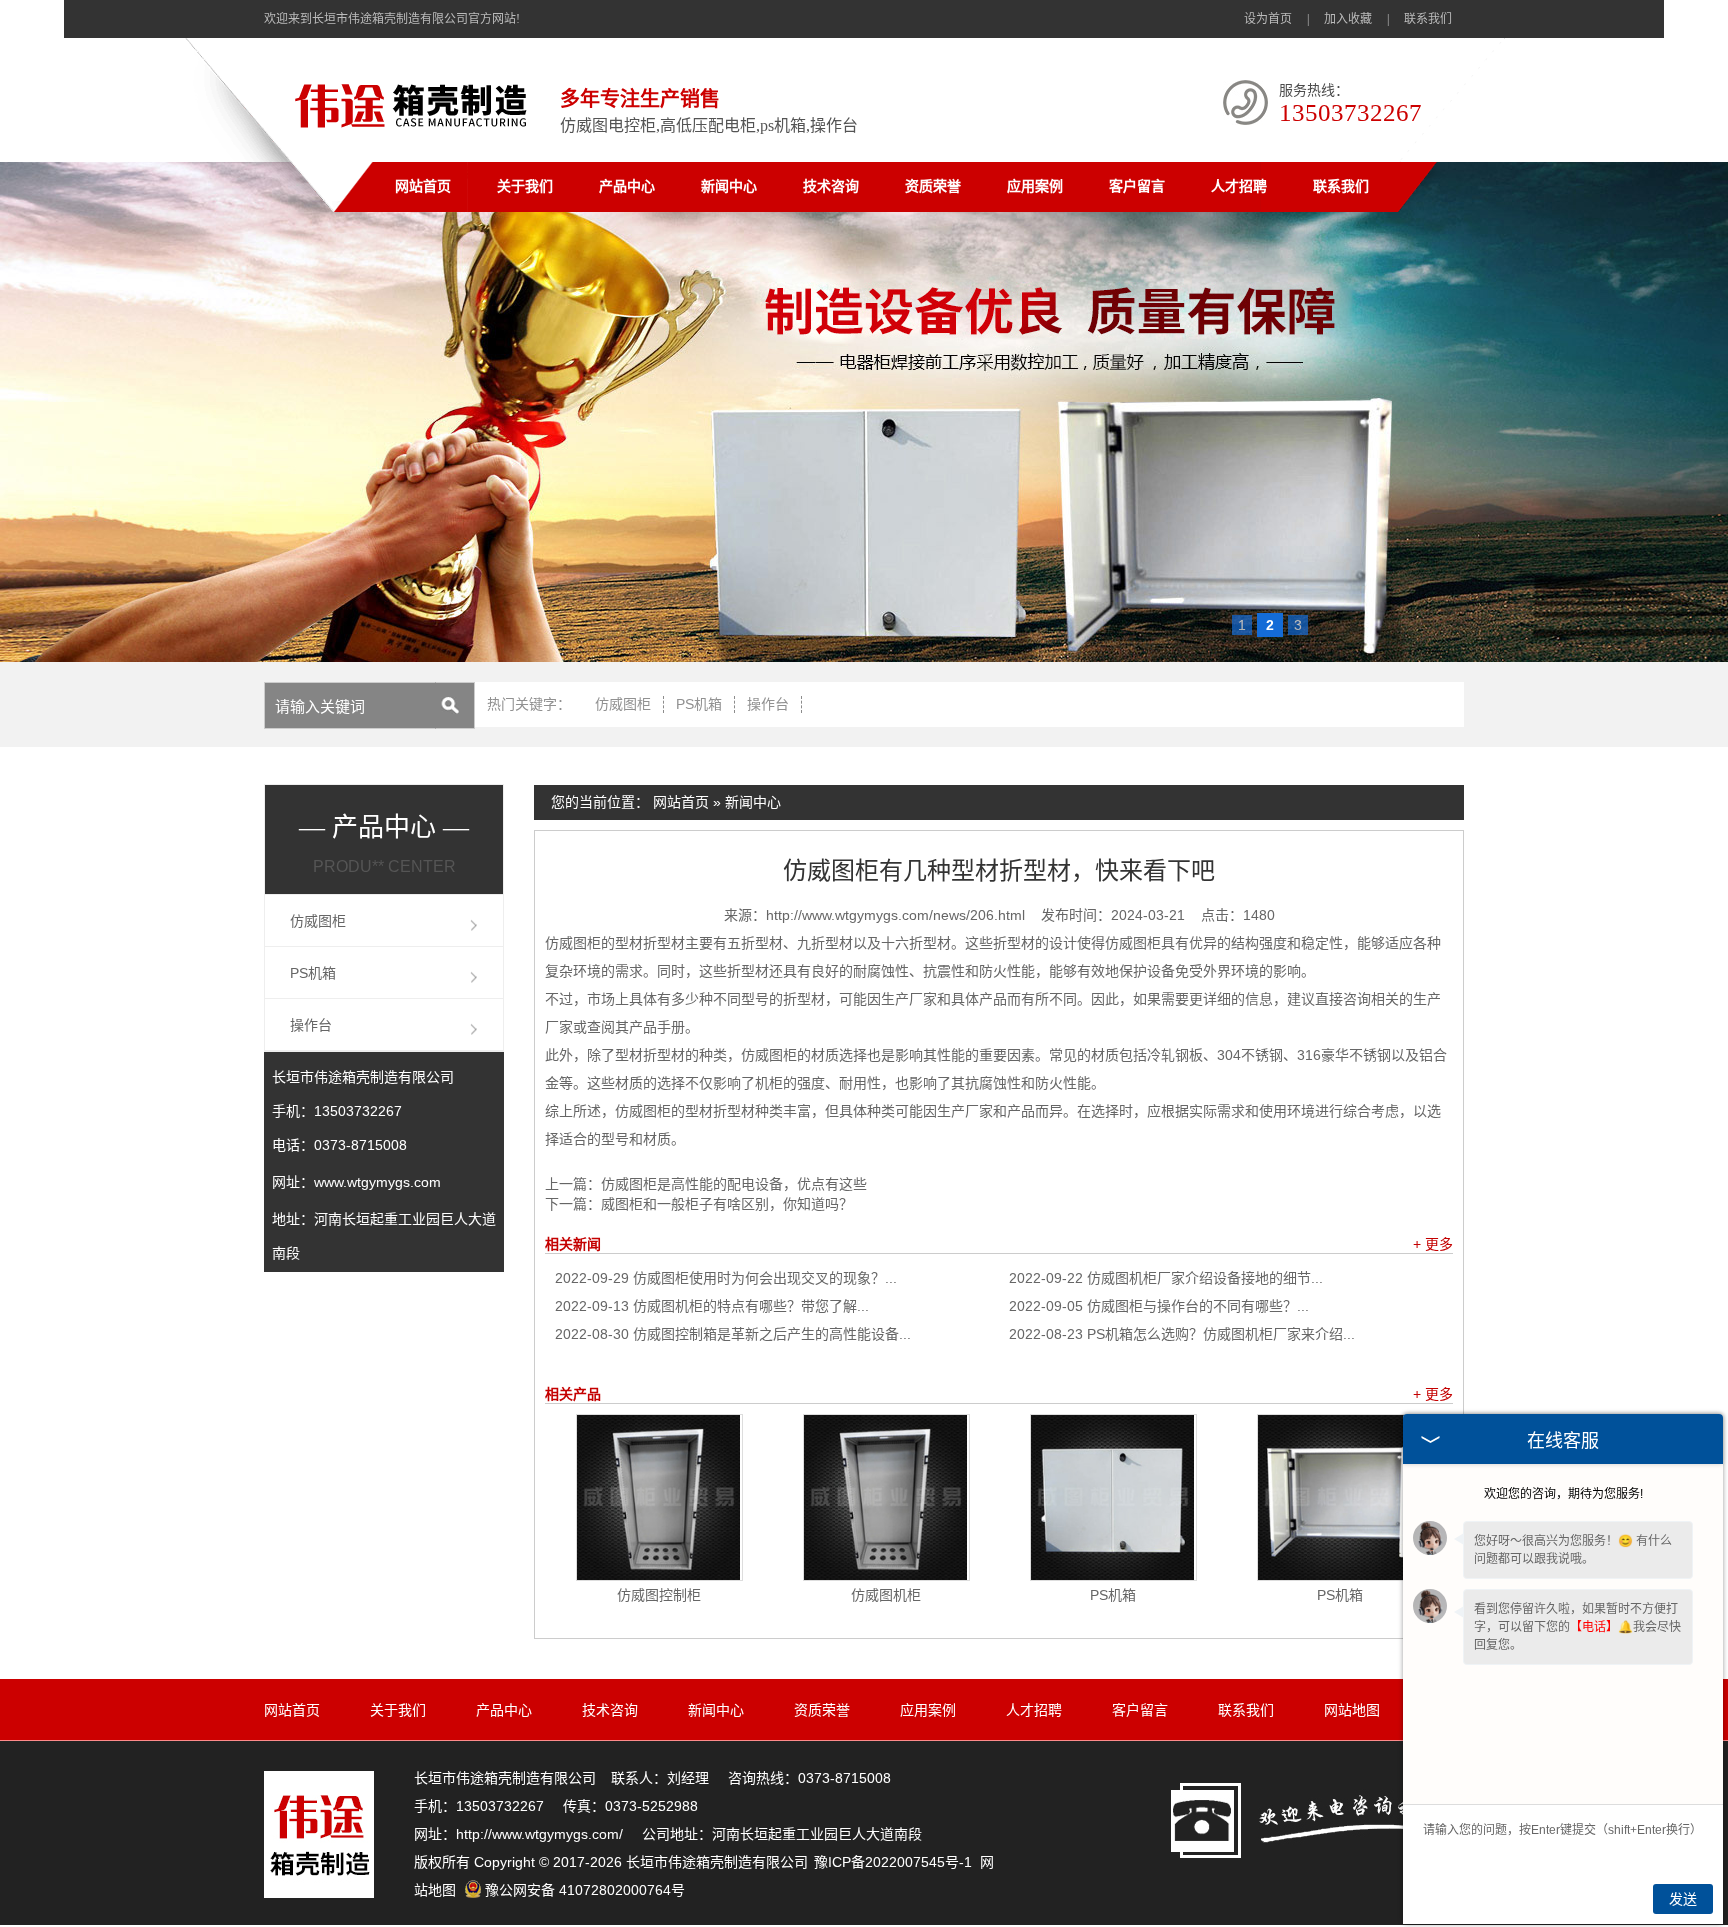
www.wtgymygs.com (377, 1182)
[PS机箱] (1113, 1497)
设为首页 (1268, 19)
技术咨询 (831, 186)
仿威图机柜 (886, 1595)
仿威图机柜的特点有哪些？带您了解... (712, 1306)
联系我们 (1428, 19)
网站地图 (1352, 1710)
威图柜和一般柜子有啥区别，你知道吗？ (727, 1204)
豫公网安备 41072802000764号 (585, 1890)
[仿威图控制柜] (659, 1497)
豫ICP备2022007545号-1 (893, 1862)
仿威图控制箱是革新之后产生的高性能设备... (733, 1334)
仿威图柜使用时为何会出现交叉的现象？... (726, 1278)
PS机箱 (699, 704)
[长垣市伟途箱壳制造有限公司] (415, 131)
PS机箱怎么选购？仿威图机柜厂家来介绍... (1182, 1334)
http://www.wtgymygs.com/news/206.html (895, 915)
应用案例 (1035, 186)
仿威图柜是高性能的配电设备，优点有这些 (734, 1184)
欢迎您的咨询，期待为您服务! (1563, 1494)
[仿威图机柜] (886, 1497)
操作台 (768, 704)
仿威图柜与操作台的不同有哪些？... (1159, 1306)
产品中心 (627, 186)
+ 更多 (1433, 1244)
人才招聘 (1239, 186)
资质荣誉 (933, 186)
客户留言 (1137, 186)
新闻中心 (729, 186)
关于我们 (525, 186)
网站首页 (423, 186)
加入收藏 (1348, 19)
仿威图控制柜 (659, 1595)
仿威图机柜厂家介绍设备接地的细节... (1166, 1278)
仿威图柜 (623, 704)
